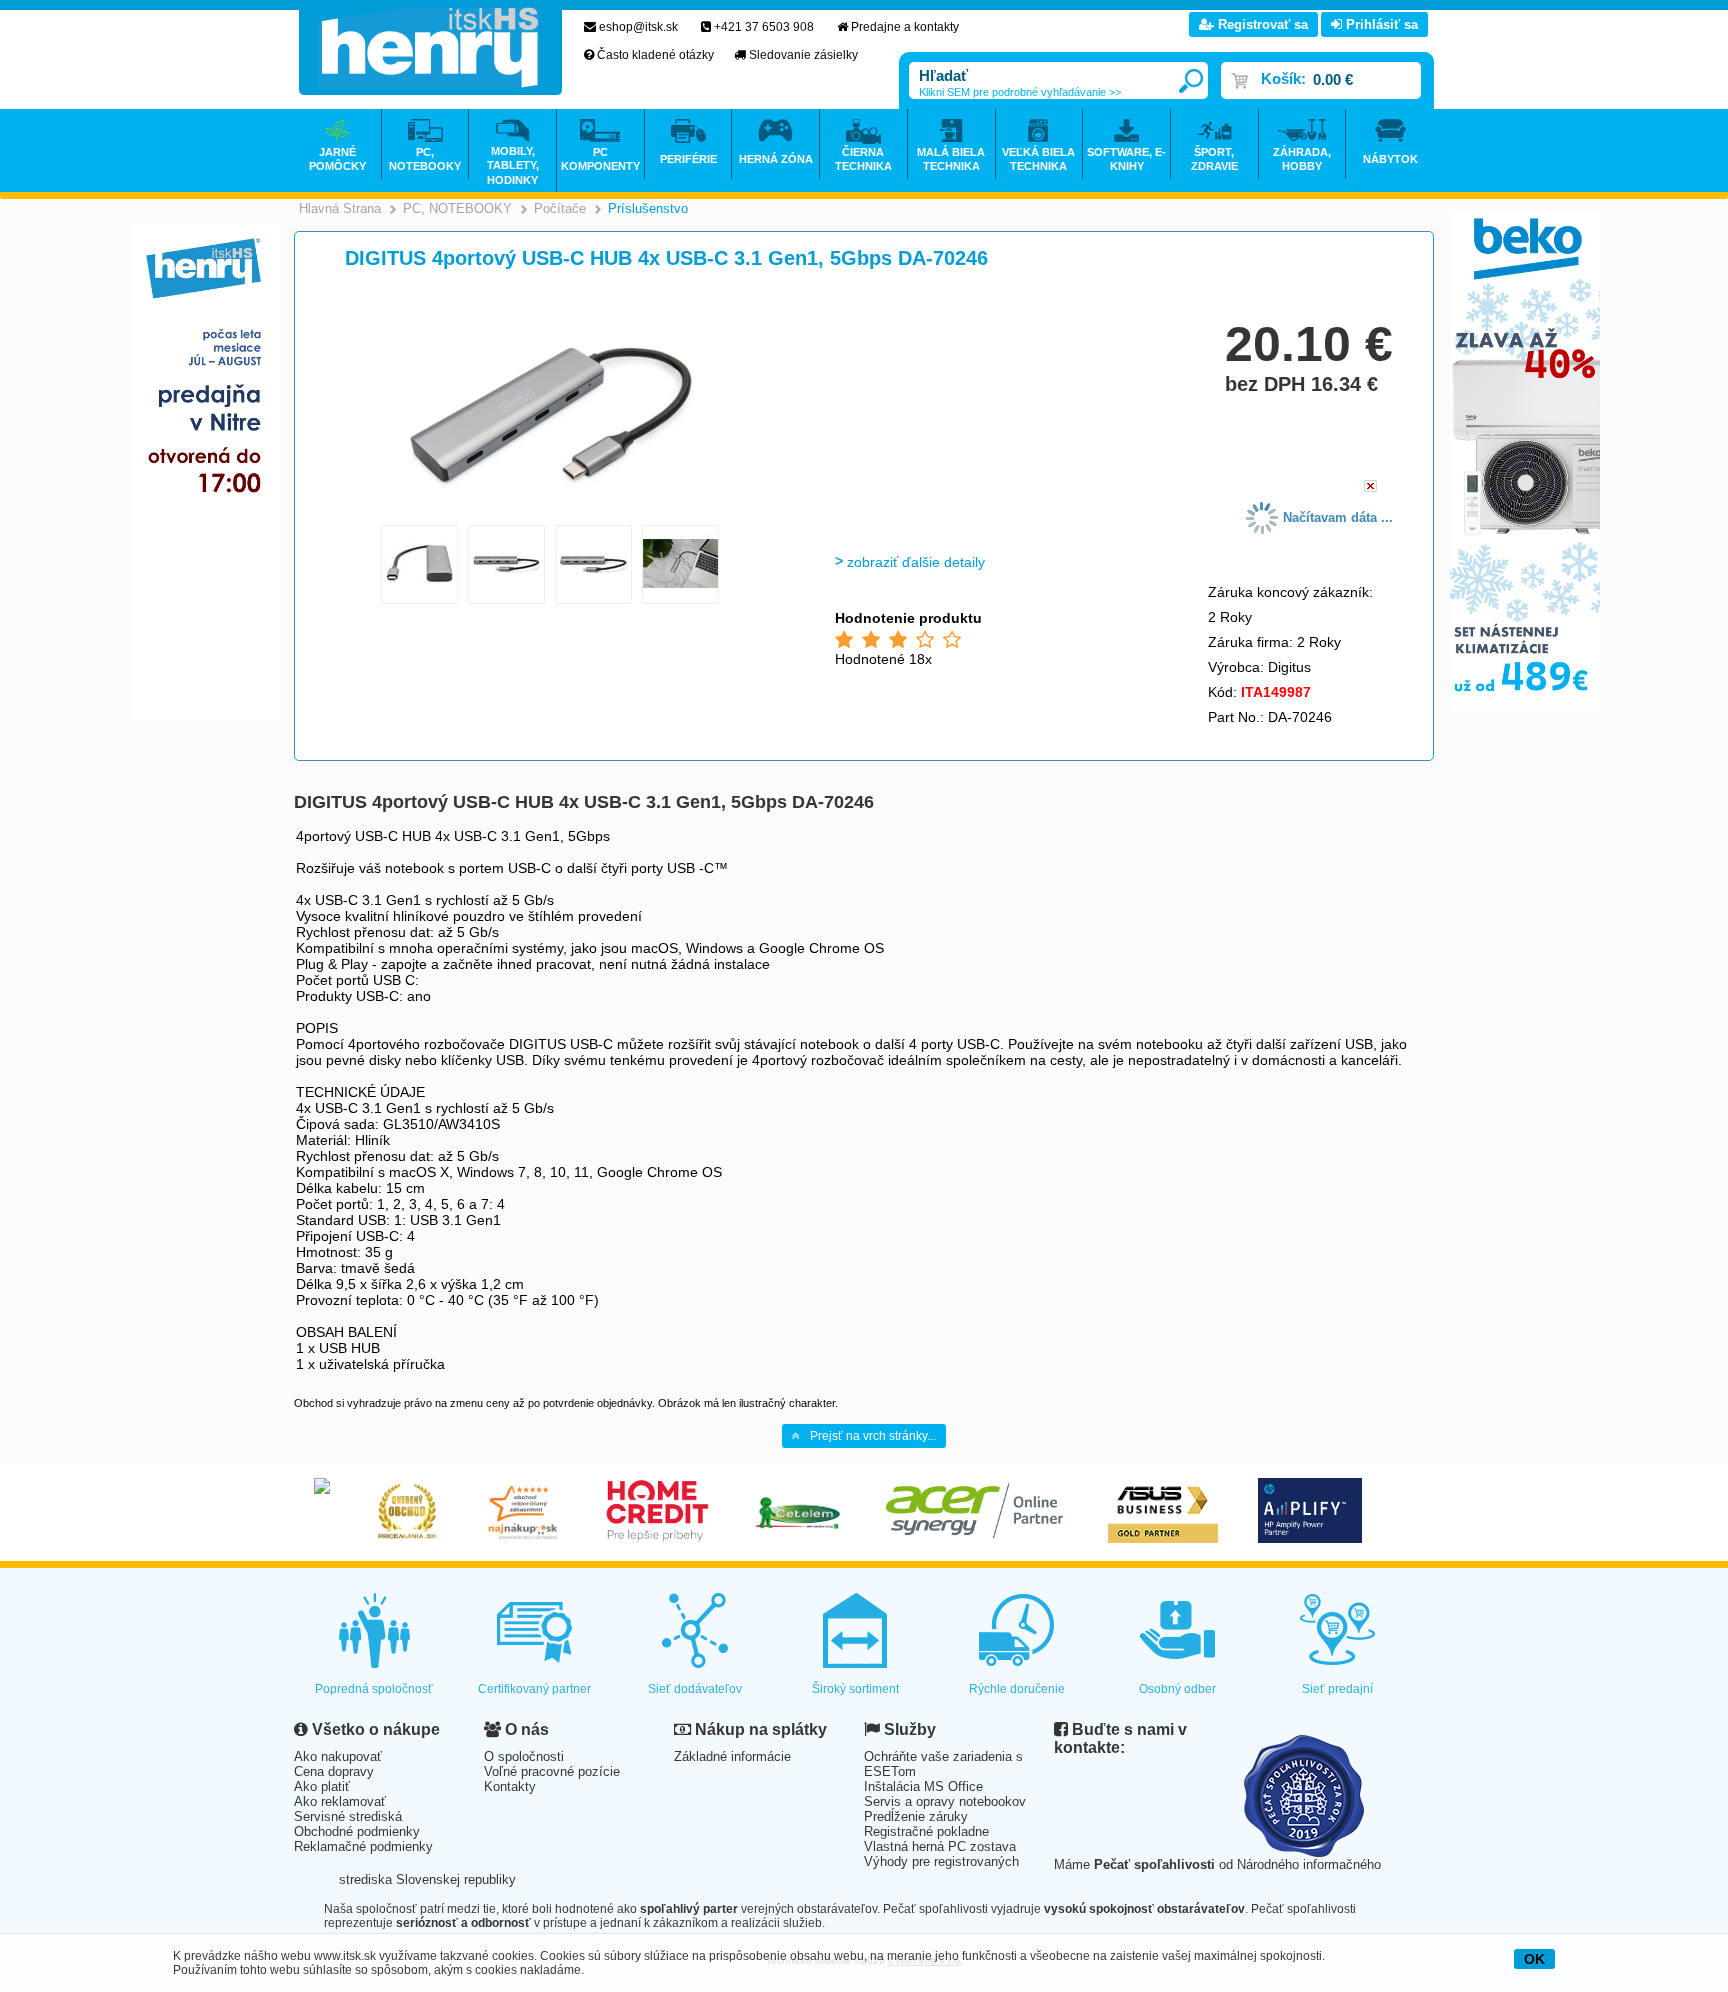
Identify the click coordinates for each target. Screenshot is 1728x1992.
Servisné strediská (348, 1816)
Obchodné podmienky (357, 1831)
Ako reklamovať (340, 1801)
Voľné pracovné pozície (552, 1771)
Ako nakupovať (338, 1756)
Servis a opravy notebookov (945, 1801)
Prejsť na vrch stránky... (873, 1436)
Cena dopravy (334, 1771)
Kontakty (510, 1786)
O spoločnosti (524, 1756)
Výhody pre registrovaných (941, 1861)
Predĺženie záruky (916, 1816)
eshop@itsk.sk (638, 27)
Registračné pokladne (926, 1831)
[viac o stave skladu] (1370, 487)
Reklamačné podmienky (363, 1846)
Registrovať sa (1261, 24)
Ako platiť (322, 1786)
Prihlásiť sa (1380, 24)
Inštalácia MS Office (923, 1786)
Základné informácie (732, 1756)
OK (1534, 1959)
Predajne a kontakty (905, 27)
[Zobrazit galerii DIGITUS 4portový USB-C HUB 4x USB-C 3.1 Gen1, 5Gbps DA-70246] (551, 511)
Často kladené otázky (655, 55)
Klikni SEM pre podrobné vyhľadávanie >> (1020, 92)
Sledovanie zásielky (803, 55)
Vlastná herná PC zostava (940, 1846)
